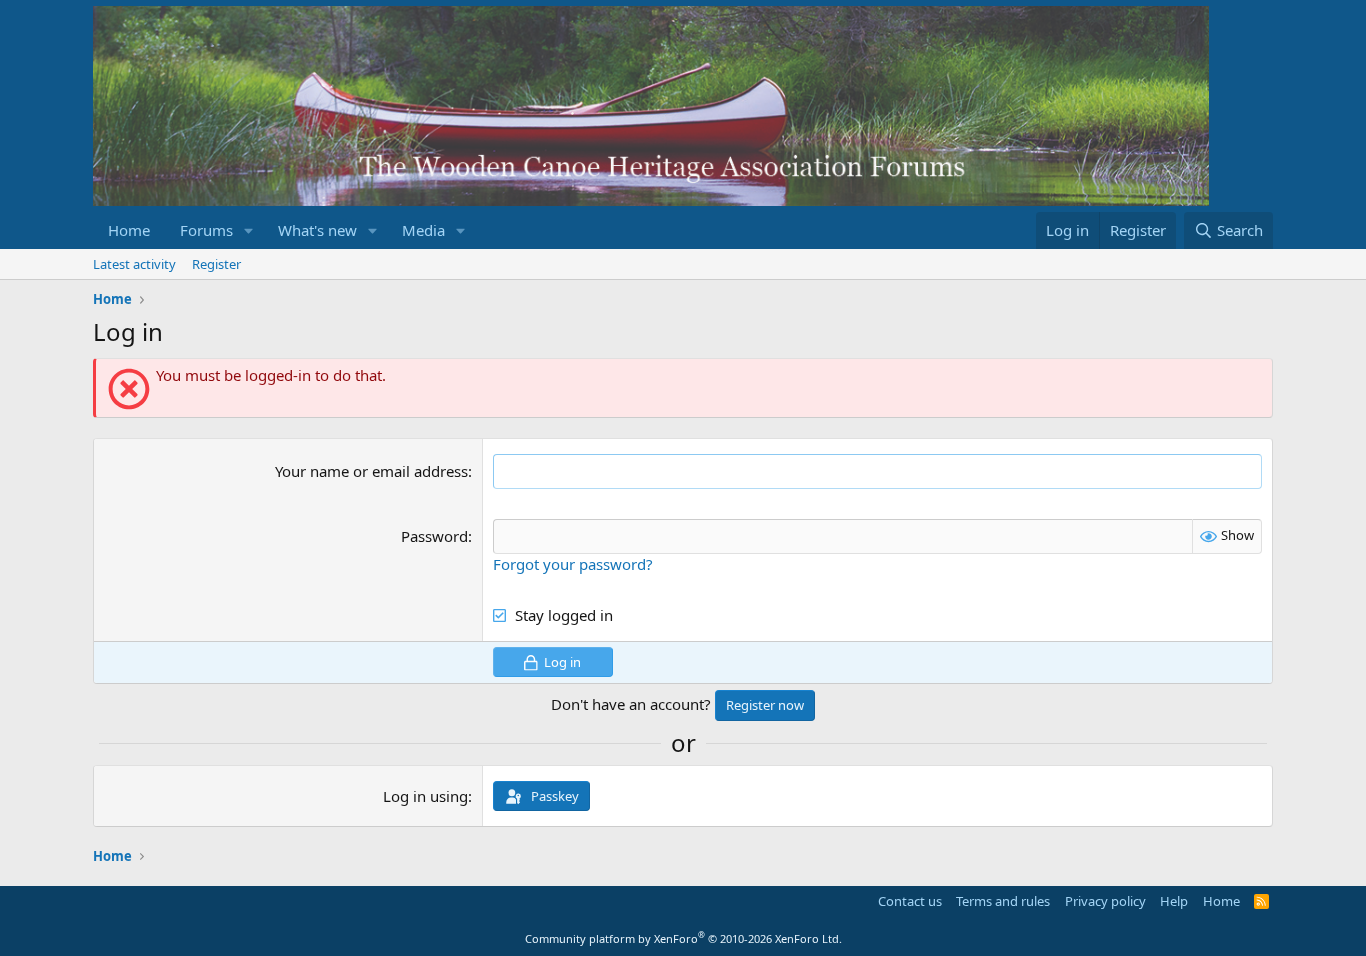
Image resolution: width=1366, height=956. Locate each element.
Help (1174, 901)
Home (129, 230)
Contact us (910, 901)
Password (434, 536)
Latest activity (134, 264)
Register (216, 264)
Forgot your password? (573, 564)
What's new (317, 230)
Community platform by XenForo (683, 938)
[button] (249, 230)
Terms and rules (1003, 901)
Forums (206, 230)
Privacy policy (1105, 901)
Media (423, 230)
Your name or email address (371, 471)
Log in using (425, 796)
